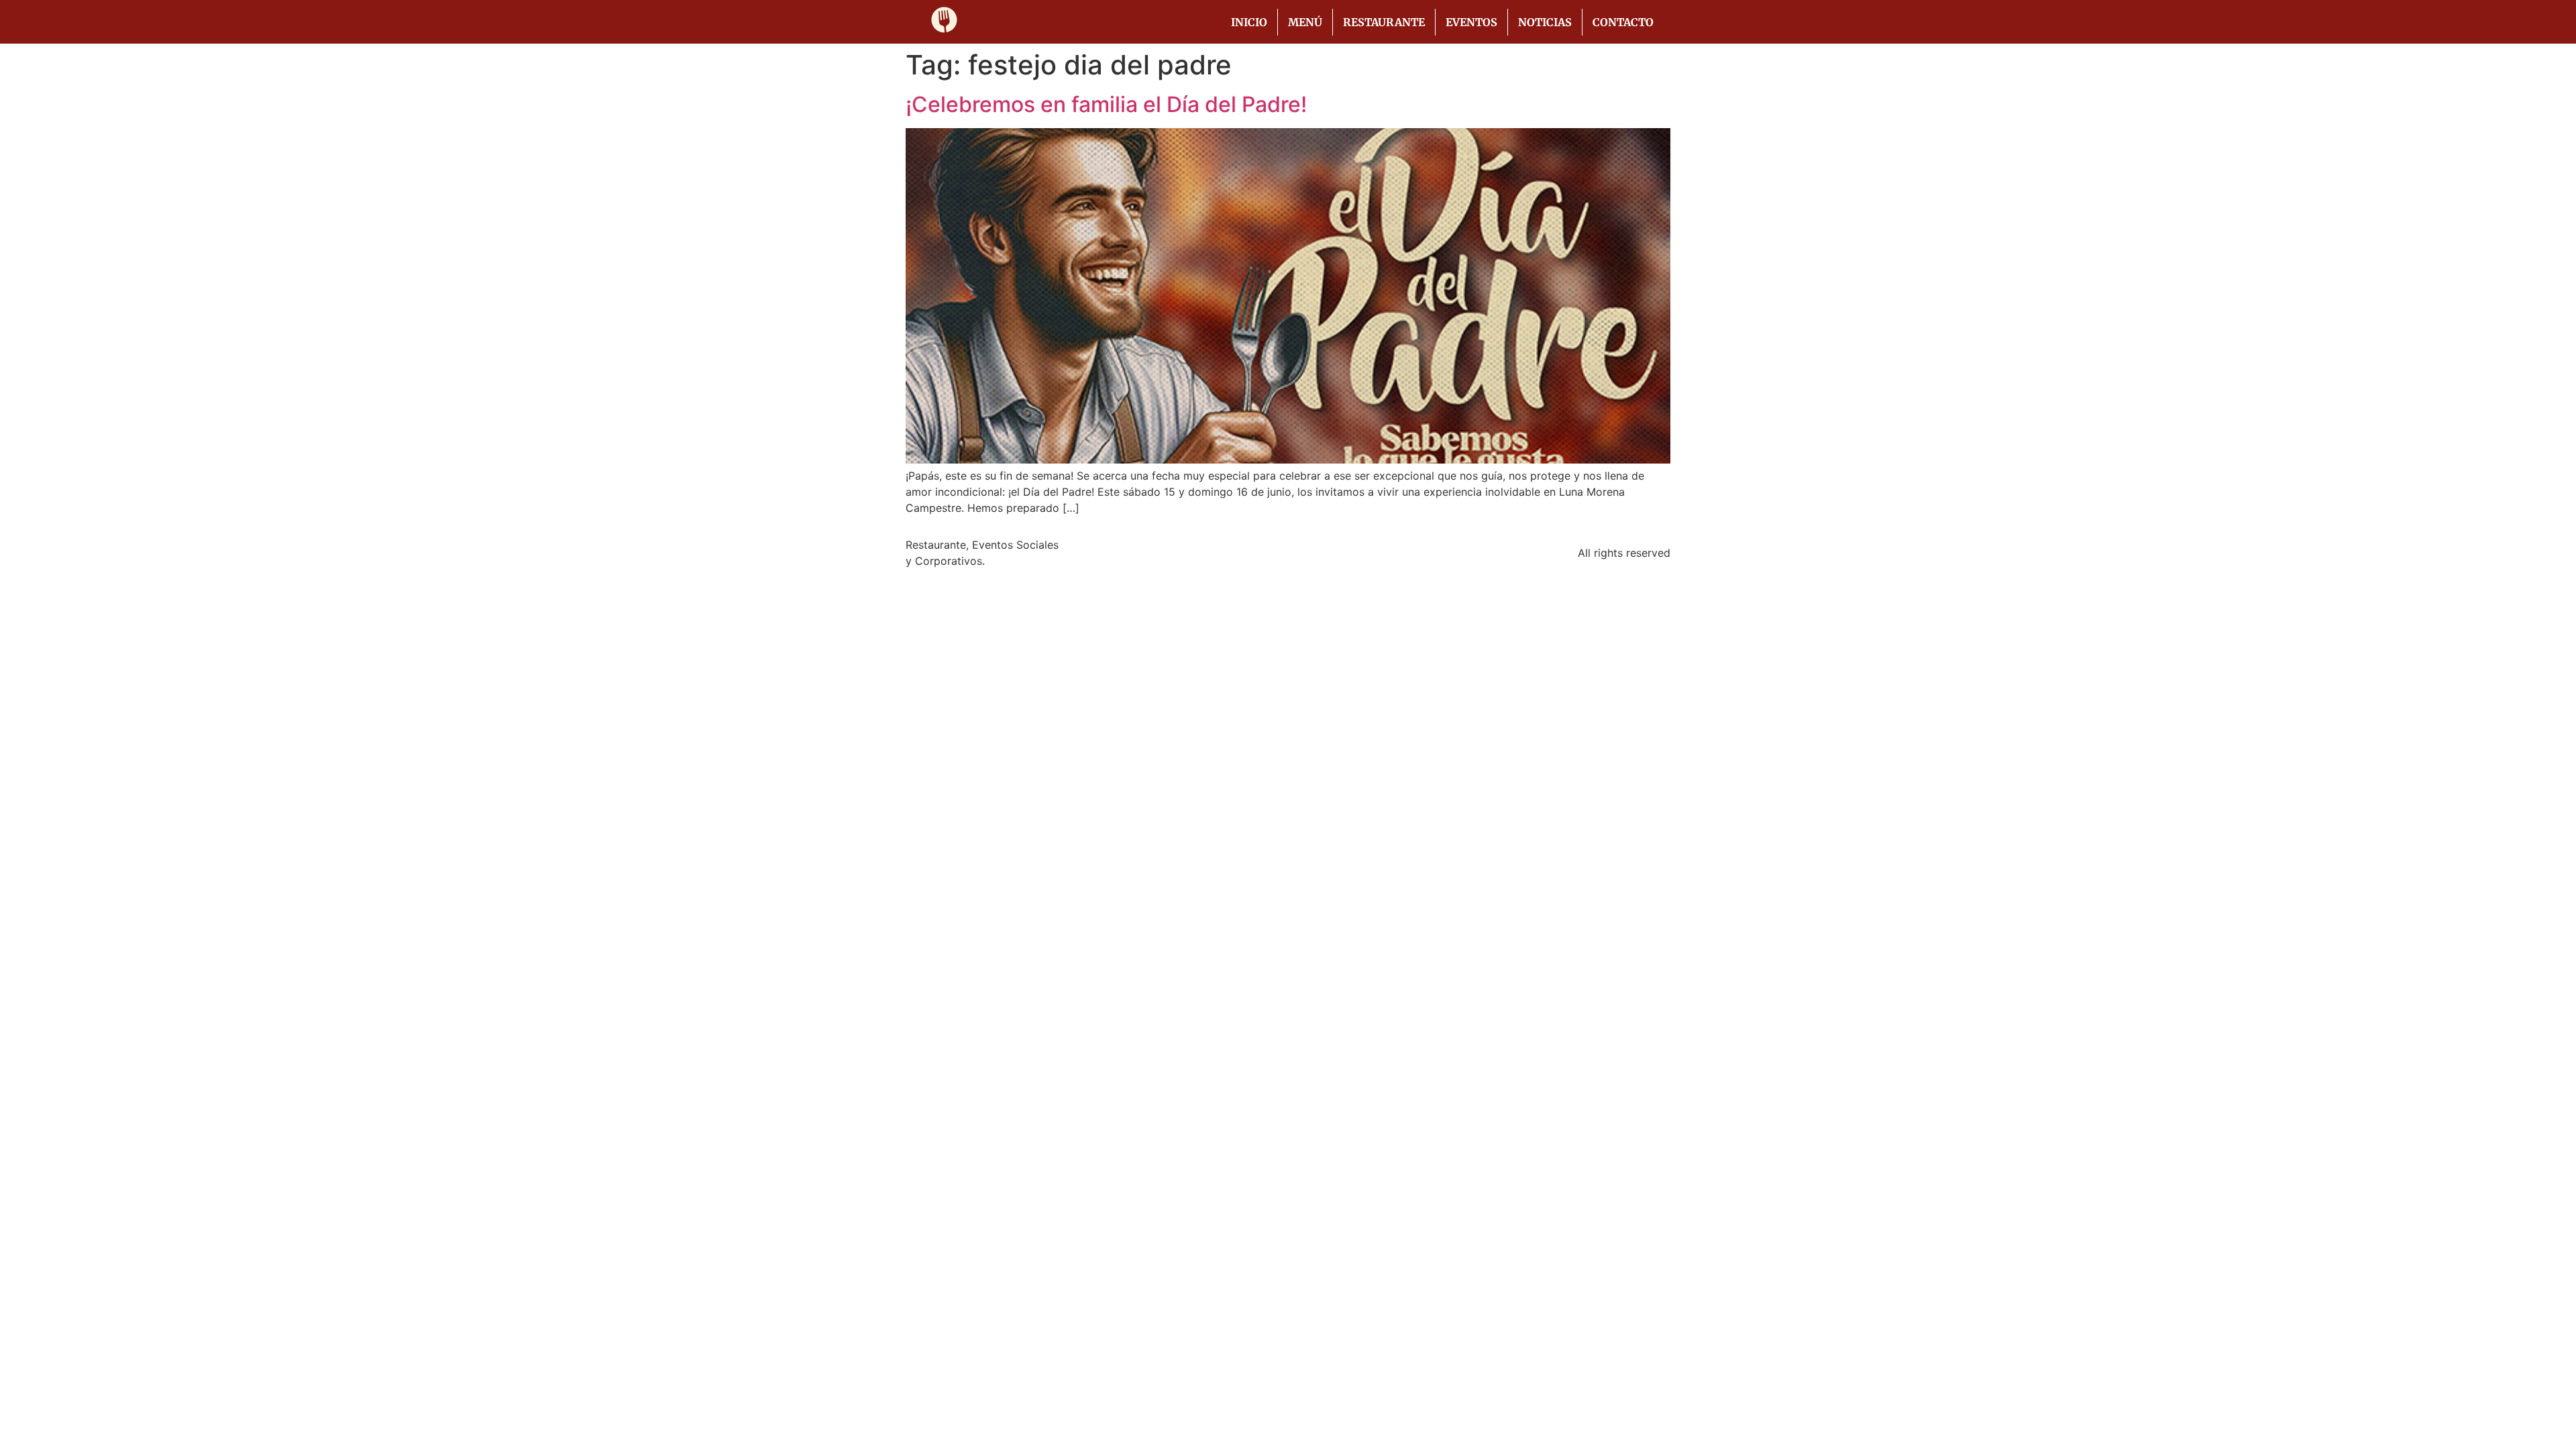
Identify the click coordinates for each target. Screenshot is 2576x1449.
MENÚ (1305, 22)
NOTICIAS (1545, 22)
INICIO (1249, 22)
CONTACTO (1623, 22)
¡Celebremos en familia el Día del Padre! (1106, 104)
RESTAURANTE (1384, 22)
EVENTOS (1471, 22)
